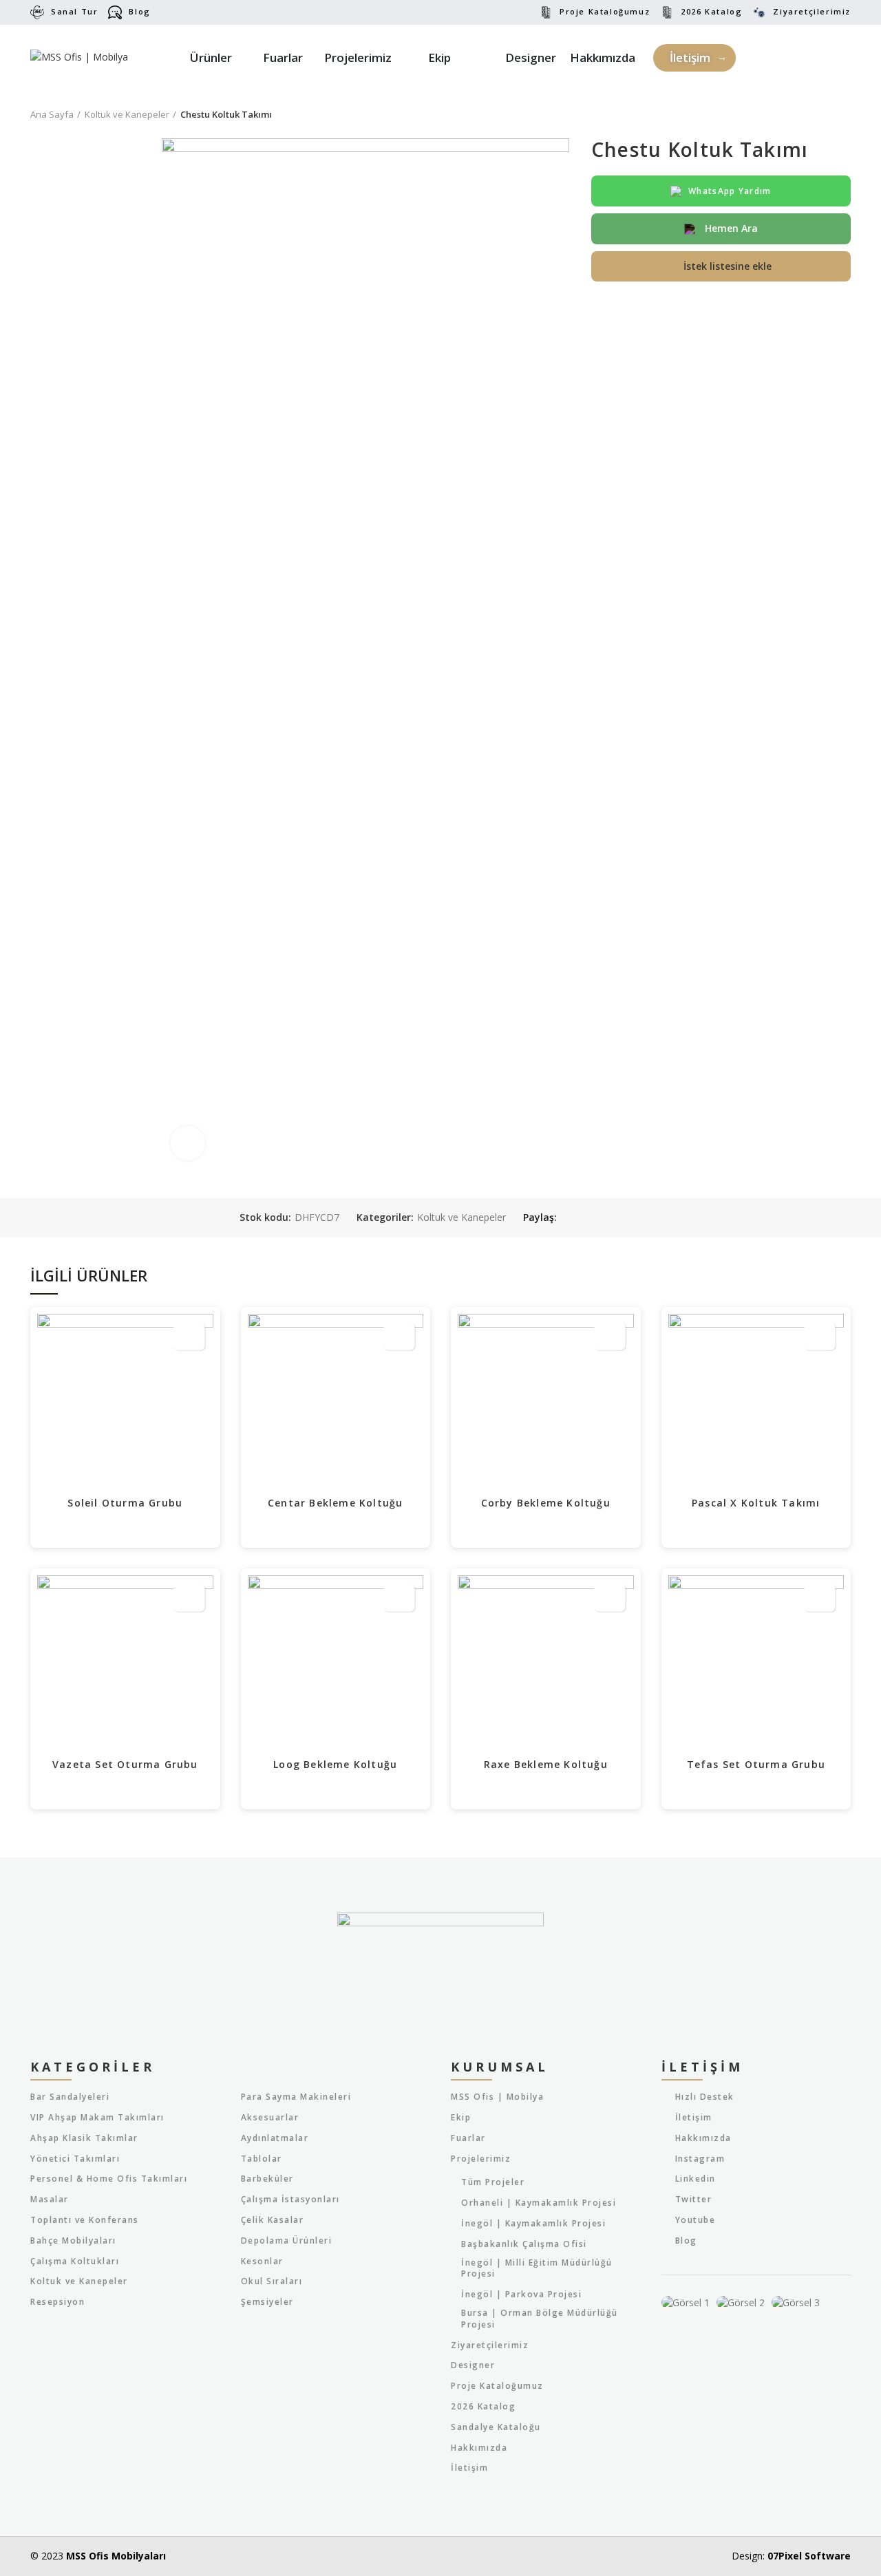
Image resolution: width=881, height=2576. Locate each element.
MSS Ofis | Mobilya (497, 2097)
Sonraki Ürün (844, 114)
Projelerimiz (481, 2159)
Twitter (694, 2199)
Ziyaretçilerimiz (812, 11)
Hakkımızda (479, 2448)
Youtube (696, 2220)
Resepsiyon (57, 2302)
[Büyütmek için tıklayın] (188, 1143)
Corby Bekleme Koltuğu (546, 1503)
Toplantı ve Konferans (85, 2220)
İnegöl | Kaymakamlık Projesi (533, 2224)
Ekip (461, 2118)
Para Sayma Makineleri (296, 2097)
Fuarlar (468, 2138)
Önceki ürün (816, 114)
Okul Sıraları (272, 2281)
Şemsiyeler (267, 2302)
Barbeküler (267, 2179)
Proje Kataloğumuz (605, 11)
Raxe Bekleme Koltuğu (546, 1764)
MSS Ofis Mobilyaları (116, 2556)
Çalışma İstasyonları (290, 2200)
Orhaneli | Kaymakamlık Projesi (539, 2203)
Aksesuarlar (270, 2118)
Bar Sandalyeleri (70, 2097)
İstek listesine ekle (728, 266)
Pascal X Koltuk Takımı (756, 1503)
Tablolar (262, 2159)
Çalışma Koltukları (75, 2261)
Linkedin (696, 2179)
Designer (473, 2365)
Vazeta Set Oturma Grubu (125, 1764)
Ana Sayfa (52, 114)
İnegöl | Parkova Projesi (521, 2295)
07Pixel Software (809, 2556)
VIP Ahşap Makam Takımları (97, 2118)
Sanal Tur (74, 11)
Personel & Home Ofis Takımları (109, 2179)
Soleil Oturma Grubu (125, 1503)
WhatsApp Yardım (730, 191)
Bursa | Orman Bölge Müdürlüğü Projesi (540, 2319)
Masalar (50, 2200)
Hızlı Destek (705, 2097)
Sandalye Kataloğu (496, 2427)
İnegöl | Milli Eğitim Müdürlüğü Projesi (537, 2269)
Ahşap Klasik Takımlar (84, 2138)
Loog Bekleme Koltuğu (335, 1764)
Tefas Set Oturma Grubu (756, 1764)
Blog (139, 11)
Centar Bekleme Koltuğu (335, 1503)
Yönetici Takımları (75, 2159)
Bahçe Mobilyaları (73, 2241)
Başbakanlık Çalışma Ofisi (524, 2244)
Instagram (700, 2159)
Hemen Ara (730, 228)
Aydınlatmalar (275, 2138)
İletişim (469, 2468)
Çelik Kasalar (273, 2220)
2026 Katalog (711, 11)
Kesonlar (262, 2261)
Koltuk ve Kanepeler (127, 114)
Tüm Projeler (493, 2182)
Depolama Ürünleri (287, 2241)
